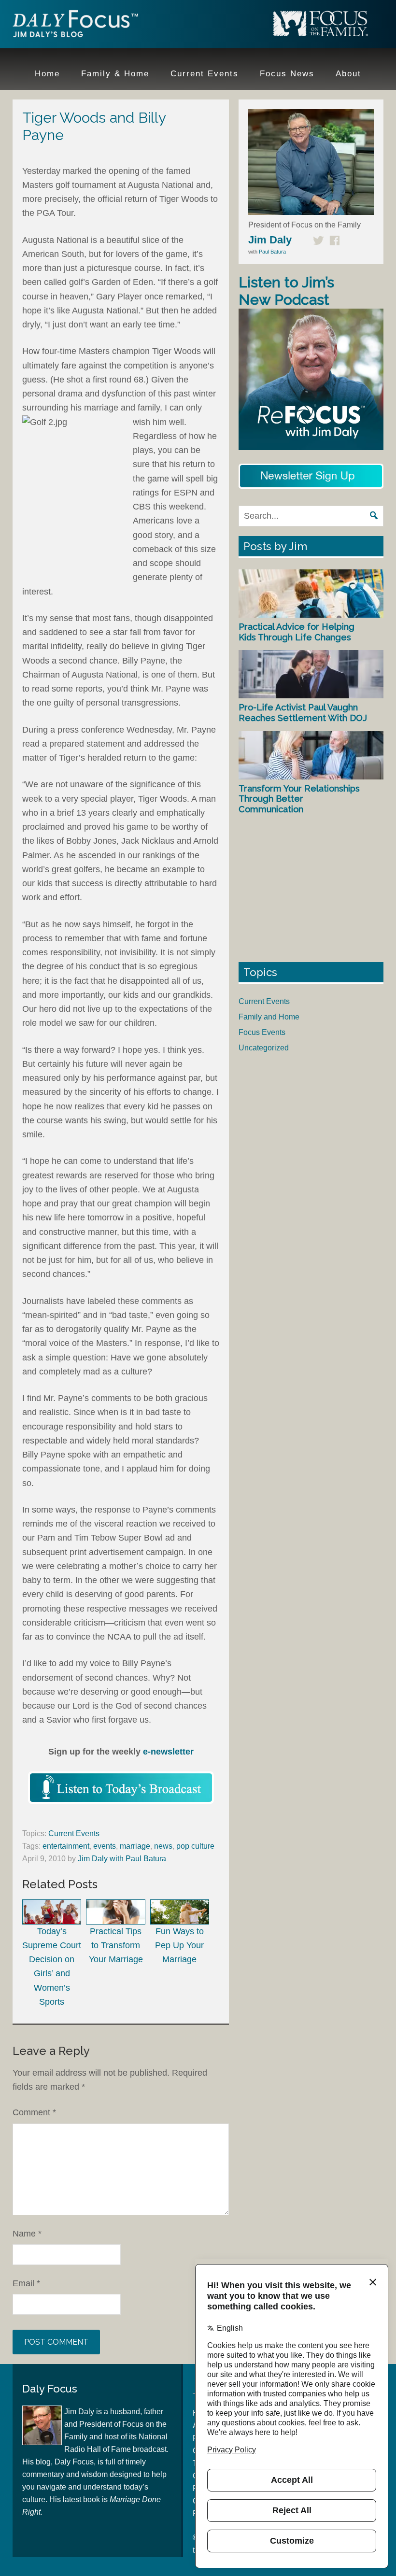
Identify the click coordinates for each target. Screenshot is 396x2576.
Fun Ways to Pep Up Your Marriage (179, 1945)
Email (26, 2283)
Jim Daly (75, 26)
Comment (34, 2112)
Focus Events (262, 1032)
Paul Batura (272, 252)
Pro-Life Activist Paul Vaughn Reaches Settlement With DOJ (303, 713)
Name (27, 2234)
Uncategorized (264, 1048)
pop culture (195, 1846)
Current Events (74, 1833)
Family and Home (269, 1017)
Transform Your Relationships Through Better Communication (299, 799)
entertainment (66, 1846)
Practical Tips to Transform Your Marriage (116, 1945)
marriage (135, 1846)
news (163, 1846)
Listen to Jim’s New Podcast (286, 291)
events (105, 1846)
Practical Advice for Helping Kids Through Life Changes (297, 632)
